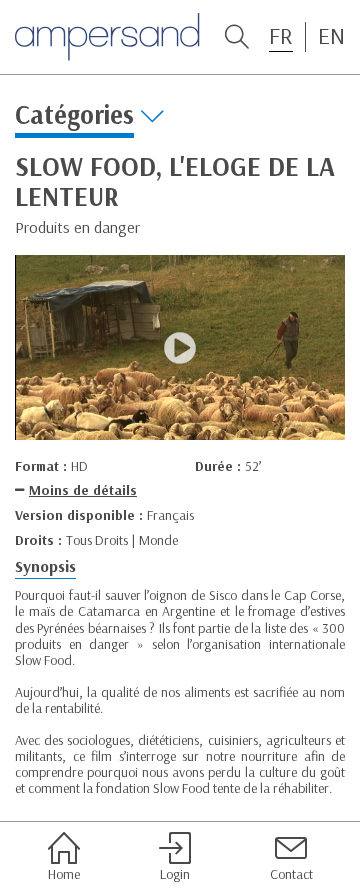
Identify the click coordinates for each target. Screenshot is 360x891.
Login (175, 873)
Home (64, 873)
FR (281, 36)
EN (331, 36)
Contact (291, 873)
